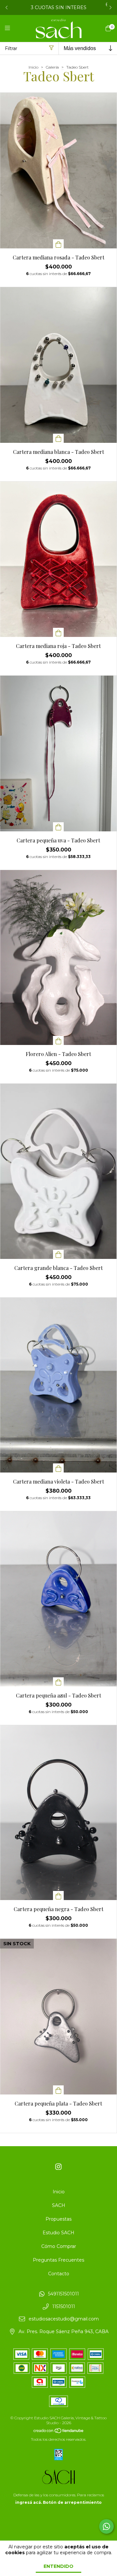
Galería (52, 67)
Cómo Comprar (59, 2246)
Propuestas (58, 2219)
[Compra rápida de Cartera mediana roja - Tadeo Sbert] (58, 632)
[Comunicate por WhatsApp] (106, 2526)
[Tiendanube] (59, 2432)
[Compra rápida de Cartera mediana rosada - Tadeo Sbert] (58, 244)
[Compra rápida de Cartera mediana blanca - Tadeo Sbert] (58, 438)
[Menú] (11, 28)
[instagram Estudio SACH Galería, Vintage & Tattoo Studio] (58, 2167)
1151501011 (64, 2306)
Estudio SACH (58, 2233)
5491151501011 (64, 2294)
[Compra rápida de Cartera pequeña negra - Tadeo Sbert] (58, 1896)
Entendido (58, 2566)
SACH (59, 2205)
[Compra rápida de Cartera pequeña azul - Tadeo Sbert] (58, 1682)
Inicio (33, 67)
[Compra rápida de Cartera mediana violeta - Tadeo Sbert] (58, 1468)
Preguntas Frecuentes (58, 2260)
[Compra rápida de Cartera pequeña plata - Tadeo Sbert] (58, 2090)
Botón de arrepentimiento (72, 2502)
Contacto (59, 2274)
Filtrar (11, 48)
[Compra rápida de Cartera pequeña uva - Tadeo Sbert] (58, 827)
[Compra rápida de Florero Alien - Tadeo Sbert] (58, 1040)
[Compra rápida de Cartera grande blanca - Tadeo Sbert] (58, 1254)
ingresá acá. (29, 2502)
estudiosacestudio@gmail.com (64, 2319)
